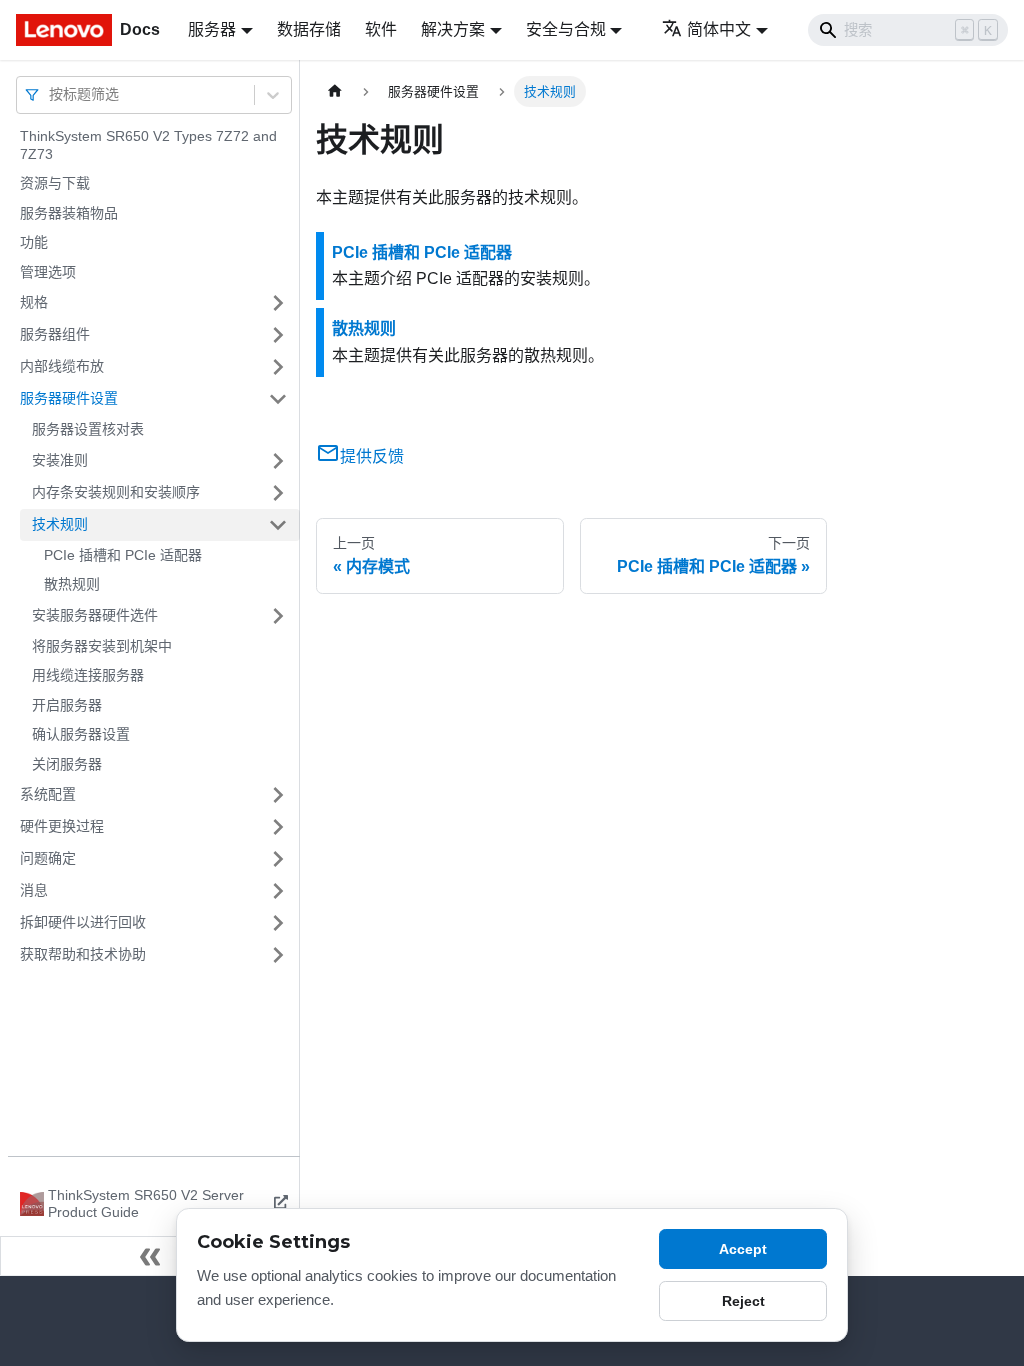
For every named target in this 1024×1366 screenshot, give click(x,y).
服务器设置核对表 (88, 429)
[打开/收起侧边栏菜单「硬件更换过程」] (278, 827)
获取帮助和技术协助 (83, 954)
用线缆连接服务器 (88, 675)
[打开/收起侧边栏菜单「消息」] (278, 891)
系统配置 (48, 794)
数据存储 (309, 29)
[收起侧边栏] (150, 1256)
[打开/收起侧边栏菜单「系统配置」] (278, 795)
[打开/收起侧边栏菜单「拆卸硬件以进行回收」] (278, 923)
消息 (34, 890)
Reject (743, 1301)
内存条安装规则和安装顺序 (116, 492)
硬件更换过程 (62, 826)
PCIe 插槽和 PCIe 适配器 (123, 555)
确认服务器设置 (81, 734)
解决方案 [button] (453, 29)
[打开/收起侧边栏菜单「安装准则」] (278, 461)
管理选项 (48, 272)
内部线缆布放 (62, 366)
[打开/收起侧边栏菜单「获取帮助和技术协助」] (278, 955)
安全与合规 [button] (566, 29)
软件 (381, 29)
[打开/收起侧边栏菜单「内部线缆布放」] (278, 367)
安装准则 (60, 460)
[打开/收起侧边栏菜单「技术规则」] (278, 525)
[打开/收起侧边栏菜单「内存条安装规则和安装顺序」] (278, 493)
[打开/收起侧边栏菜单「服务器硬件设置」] (278, 399)
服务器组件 (55, 334)
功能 (34, 242)
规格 (34, 302)
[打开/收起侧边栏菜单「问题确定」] (278, 859)
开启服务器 (67, 705)
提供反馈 (372, 456)
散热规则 (72, 584)
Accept (743, 1249)
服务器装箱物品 (69, 213)
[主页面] (335, 91)
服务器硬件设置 (69, 398)
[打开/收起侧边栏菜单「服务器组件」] (278, 335)
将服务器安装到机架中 (102, 646)
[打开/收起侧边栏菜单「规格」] (278, 303)
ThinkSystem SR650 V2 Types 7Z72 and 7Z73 (148, 145)
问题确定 (48, 858)
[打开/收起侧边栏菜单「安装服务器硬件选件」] (278, 616)
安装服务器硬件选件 (95, 615)
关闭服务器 (67, 764)
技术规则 (60, 524)
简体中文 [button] (719, 29)
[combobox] (51, 94)
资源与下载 (55, 183)
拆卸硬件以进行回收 (83, 922)
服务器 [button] (212, 29)
